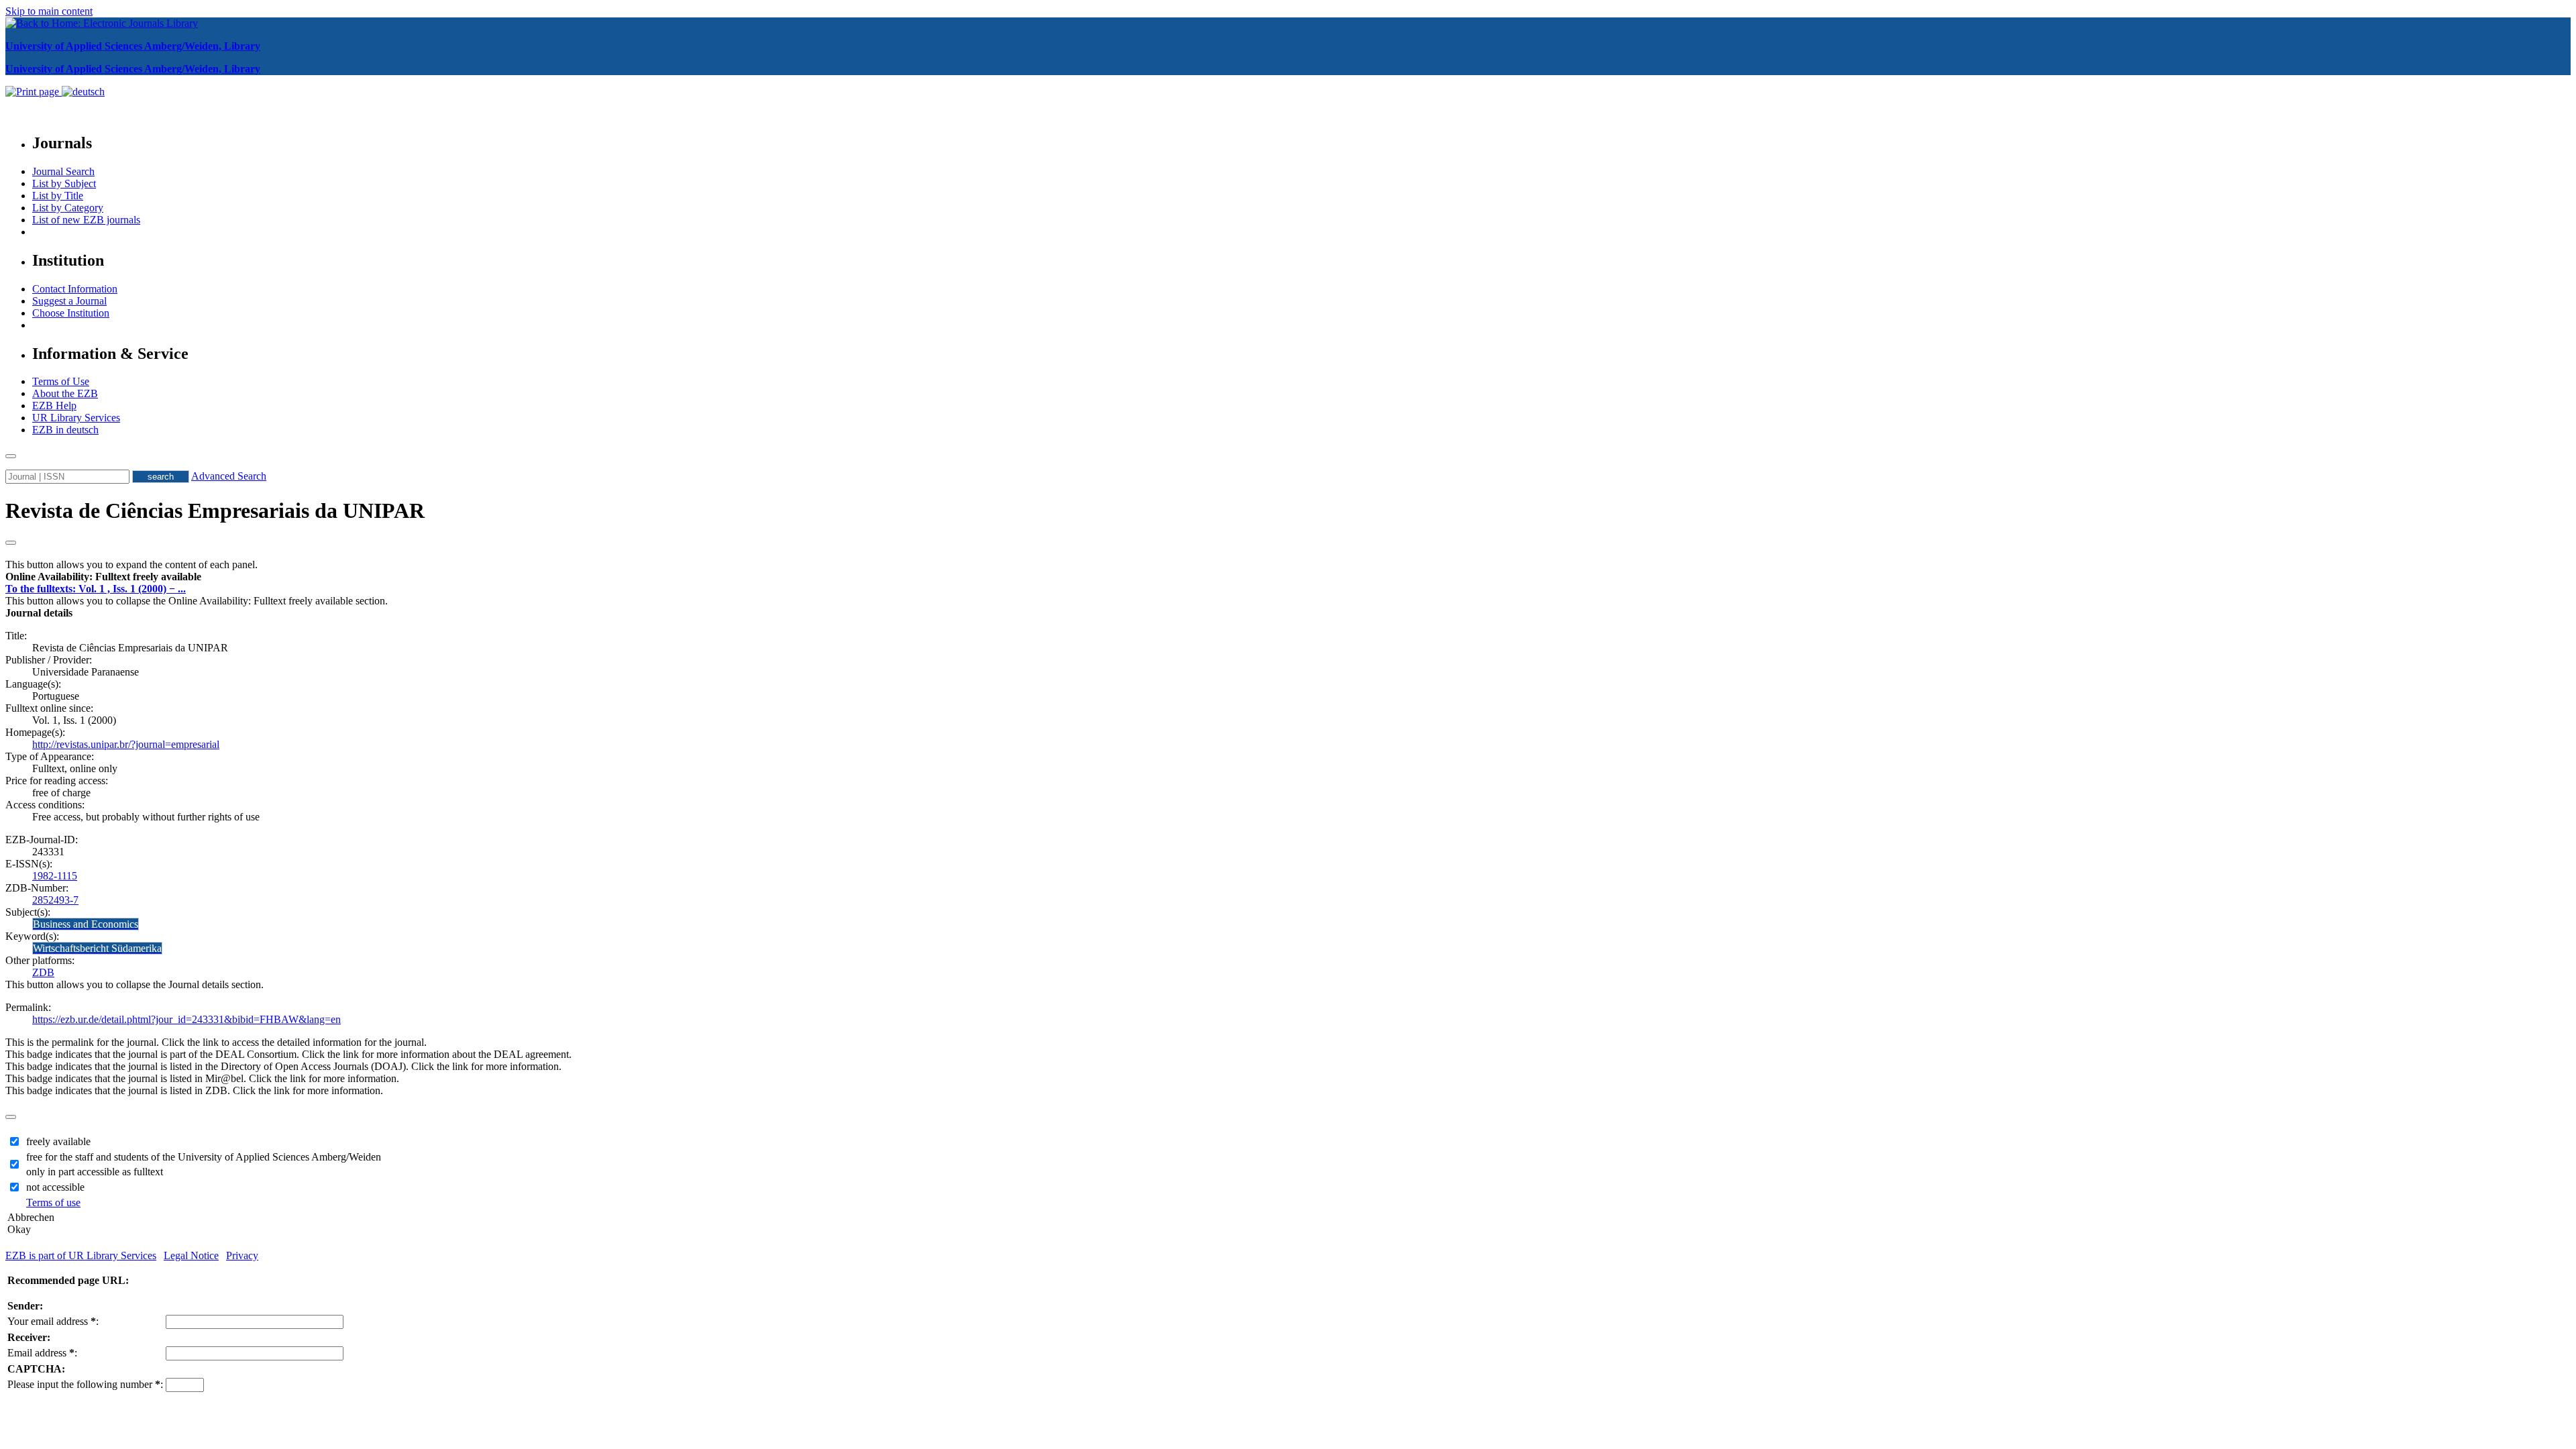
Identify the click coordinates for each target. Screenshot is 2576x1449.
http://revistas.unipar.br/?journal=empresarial (126, 744)
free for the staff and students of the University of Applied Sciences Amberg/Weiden (204, 1157)
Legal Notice (191, 1255)
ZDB (43, 972)
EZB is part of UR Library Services (81, 1255)
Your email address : (53, 1321)
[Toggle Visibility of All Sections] (11, 543)
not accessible (55, 1187)
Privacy (242, 1255)
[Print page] (34, 92)
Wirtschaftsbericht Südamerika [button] (97, 948)
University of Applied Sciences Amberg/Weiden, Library (133, 46)
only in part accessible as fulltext (95, 1172)
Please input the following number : (85, 1384)
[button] (103, 577)
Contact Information (75, 289)
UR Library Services (76, 418)
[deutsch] (83, 92)
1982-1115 (55, 876)
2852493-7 (55, 900)
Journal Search (63, 171)
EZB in (65, 430)
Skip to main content (49, 11)
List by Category (68, 208)
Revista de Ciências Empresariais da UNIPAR (215, 511)
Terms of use (53, 1202)
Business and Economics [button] (86, 924)
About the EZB (65, 393)
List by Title (58, 196)
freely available (58, 1141)
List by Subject (64, 183)
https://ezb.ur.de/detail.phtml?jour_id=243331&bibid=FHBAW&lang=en (186, 1019)
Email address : (42, 1353)
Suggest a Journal (69, 301)
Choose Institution (71, 313)
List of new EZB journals (86, 220)
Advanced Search (229, 476)
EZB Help (54, 406)
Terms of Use (61, 381)
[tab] (1288, 577)
